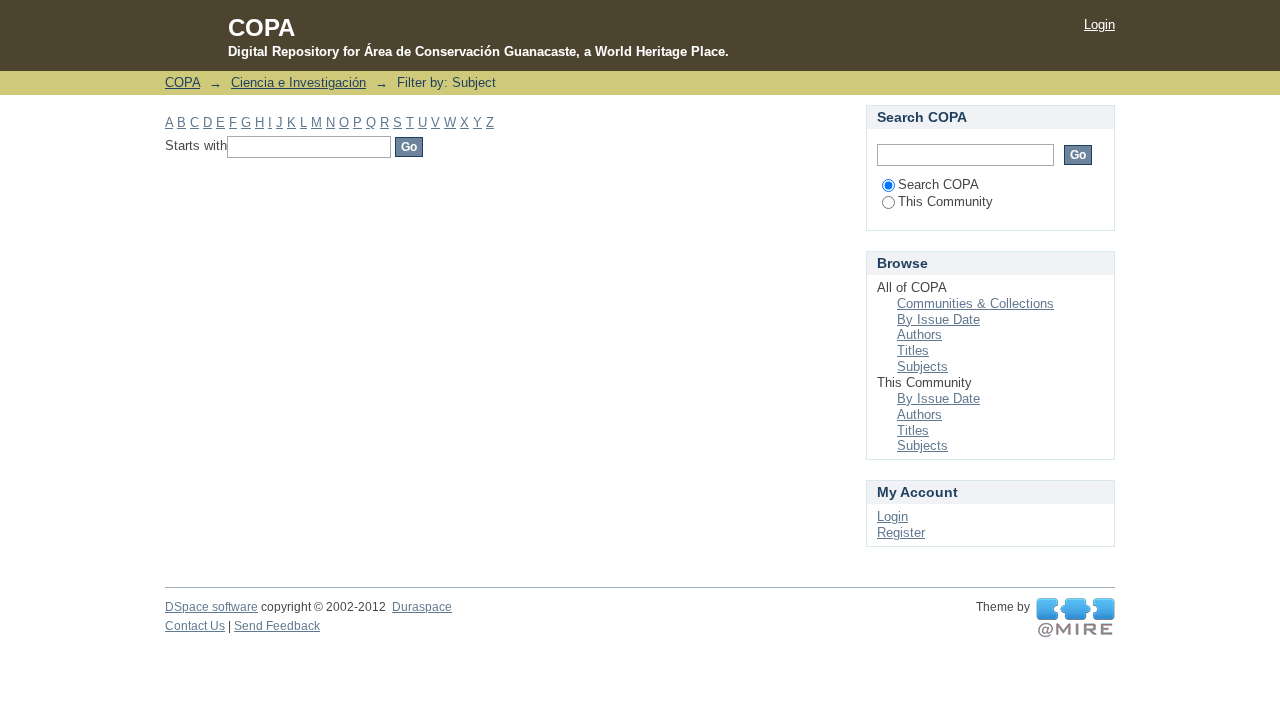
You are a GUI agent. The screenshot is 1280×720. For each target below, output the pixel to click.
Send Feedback (277, 626)
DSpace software (211, 607)
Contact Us (195, 626)
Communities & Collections (975, 303)
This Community (945, 201)
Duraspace (422, 607)
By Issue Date (938, 319)
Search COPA (938, 184)
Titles (913, 350)
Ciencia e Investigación (298, 82)
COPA (182, 82)
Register (901, 532)
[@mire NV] (1075, 618)
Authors (919, 334)
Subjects (922, 366)
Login (1099, 24)
